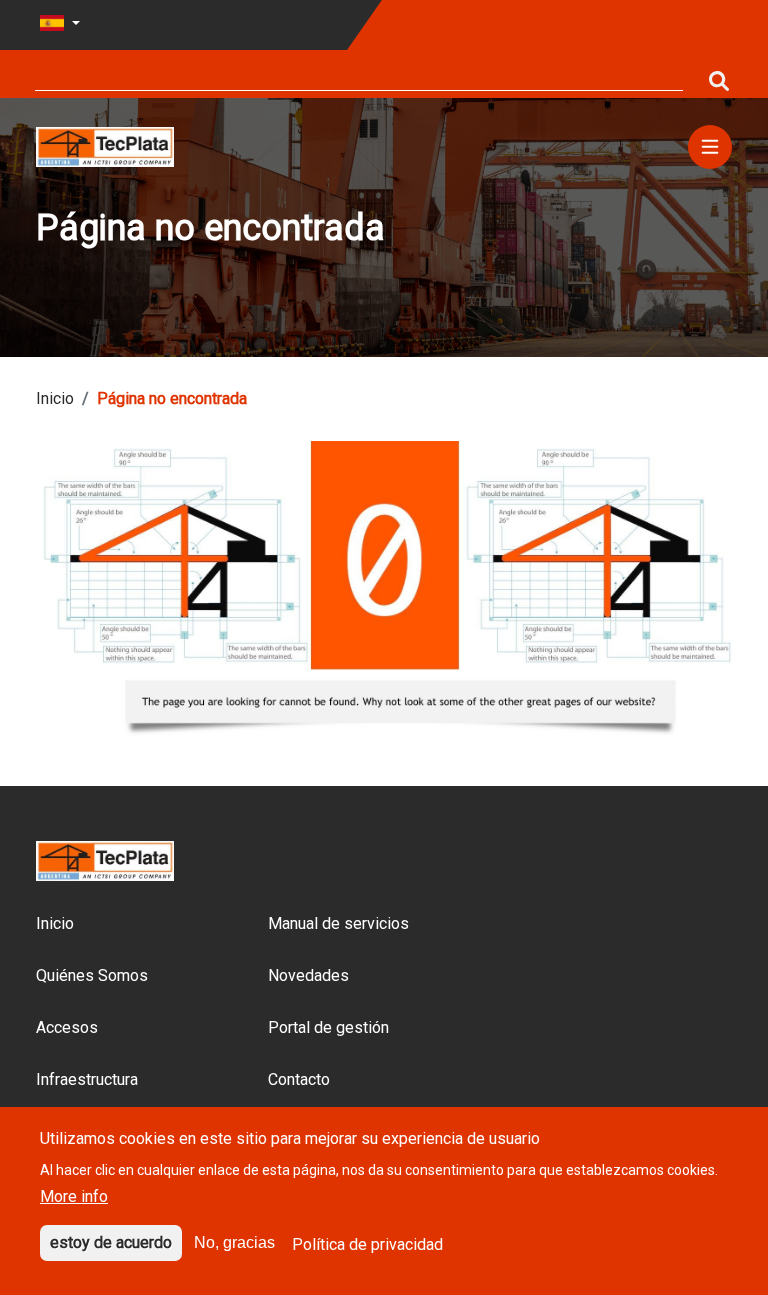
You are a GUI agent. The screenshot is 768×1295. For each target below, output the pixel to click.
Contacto (299, 1079)
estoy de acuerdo (111, 1242)
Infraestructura (87, 1079)
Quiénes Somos (92, 975)
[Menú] (710, 147)
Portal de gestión (328, 1027)
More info (74, 1196)
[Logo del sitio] (105, 145)
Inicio (55, 398)
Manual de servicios (338, 923)
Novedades (308, 975)
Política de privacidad (367, 1244)
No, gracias (234, 1242)
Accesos (67, 1027)
